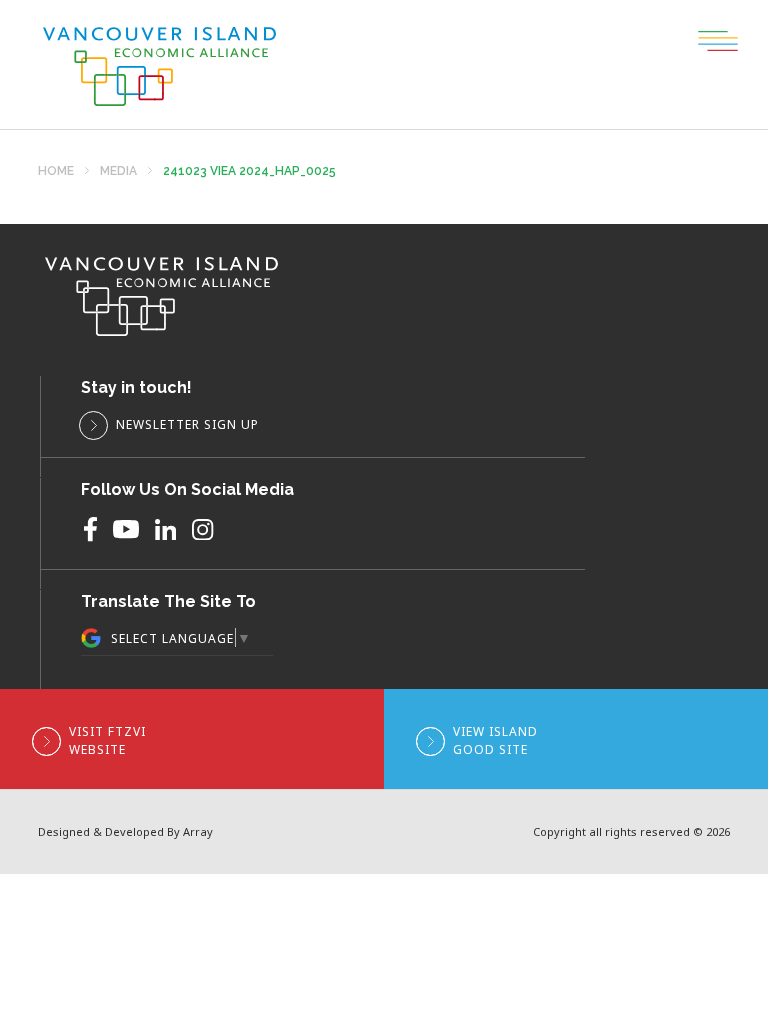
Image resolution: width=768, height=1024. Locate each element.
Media (118, 171)
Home (56, 171)
